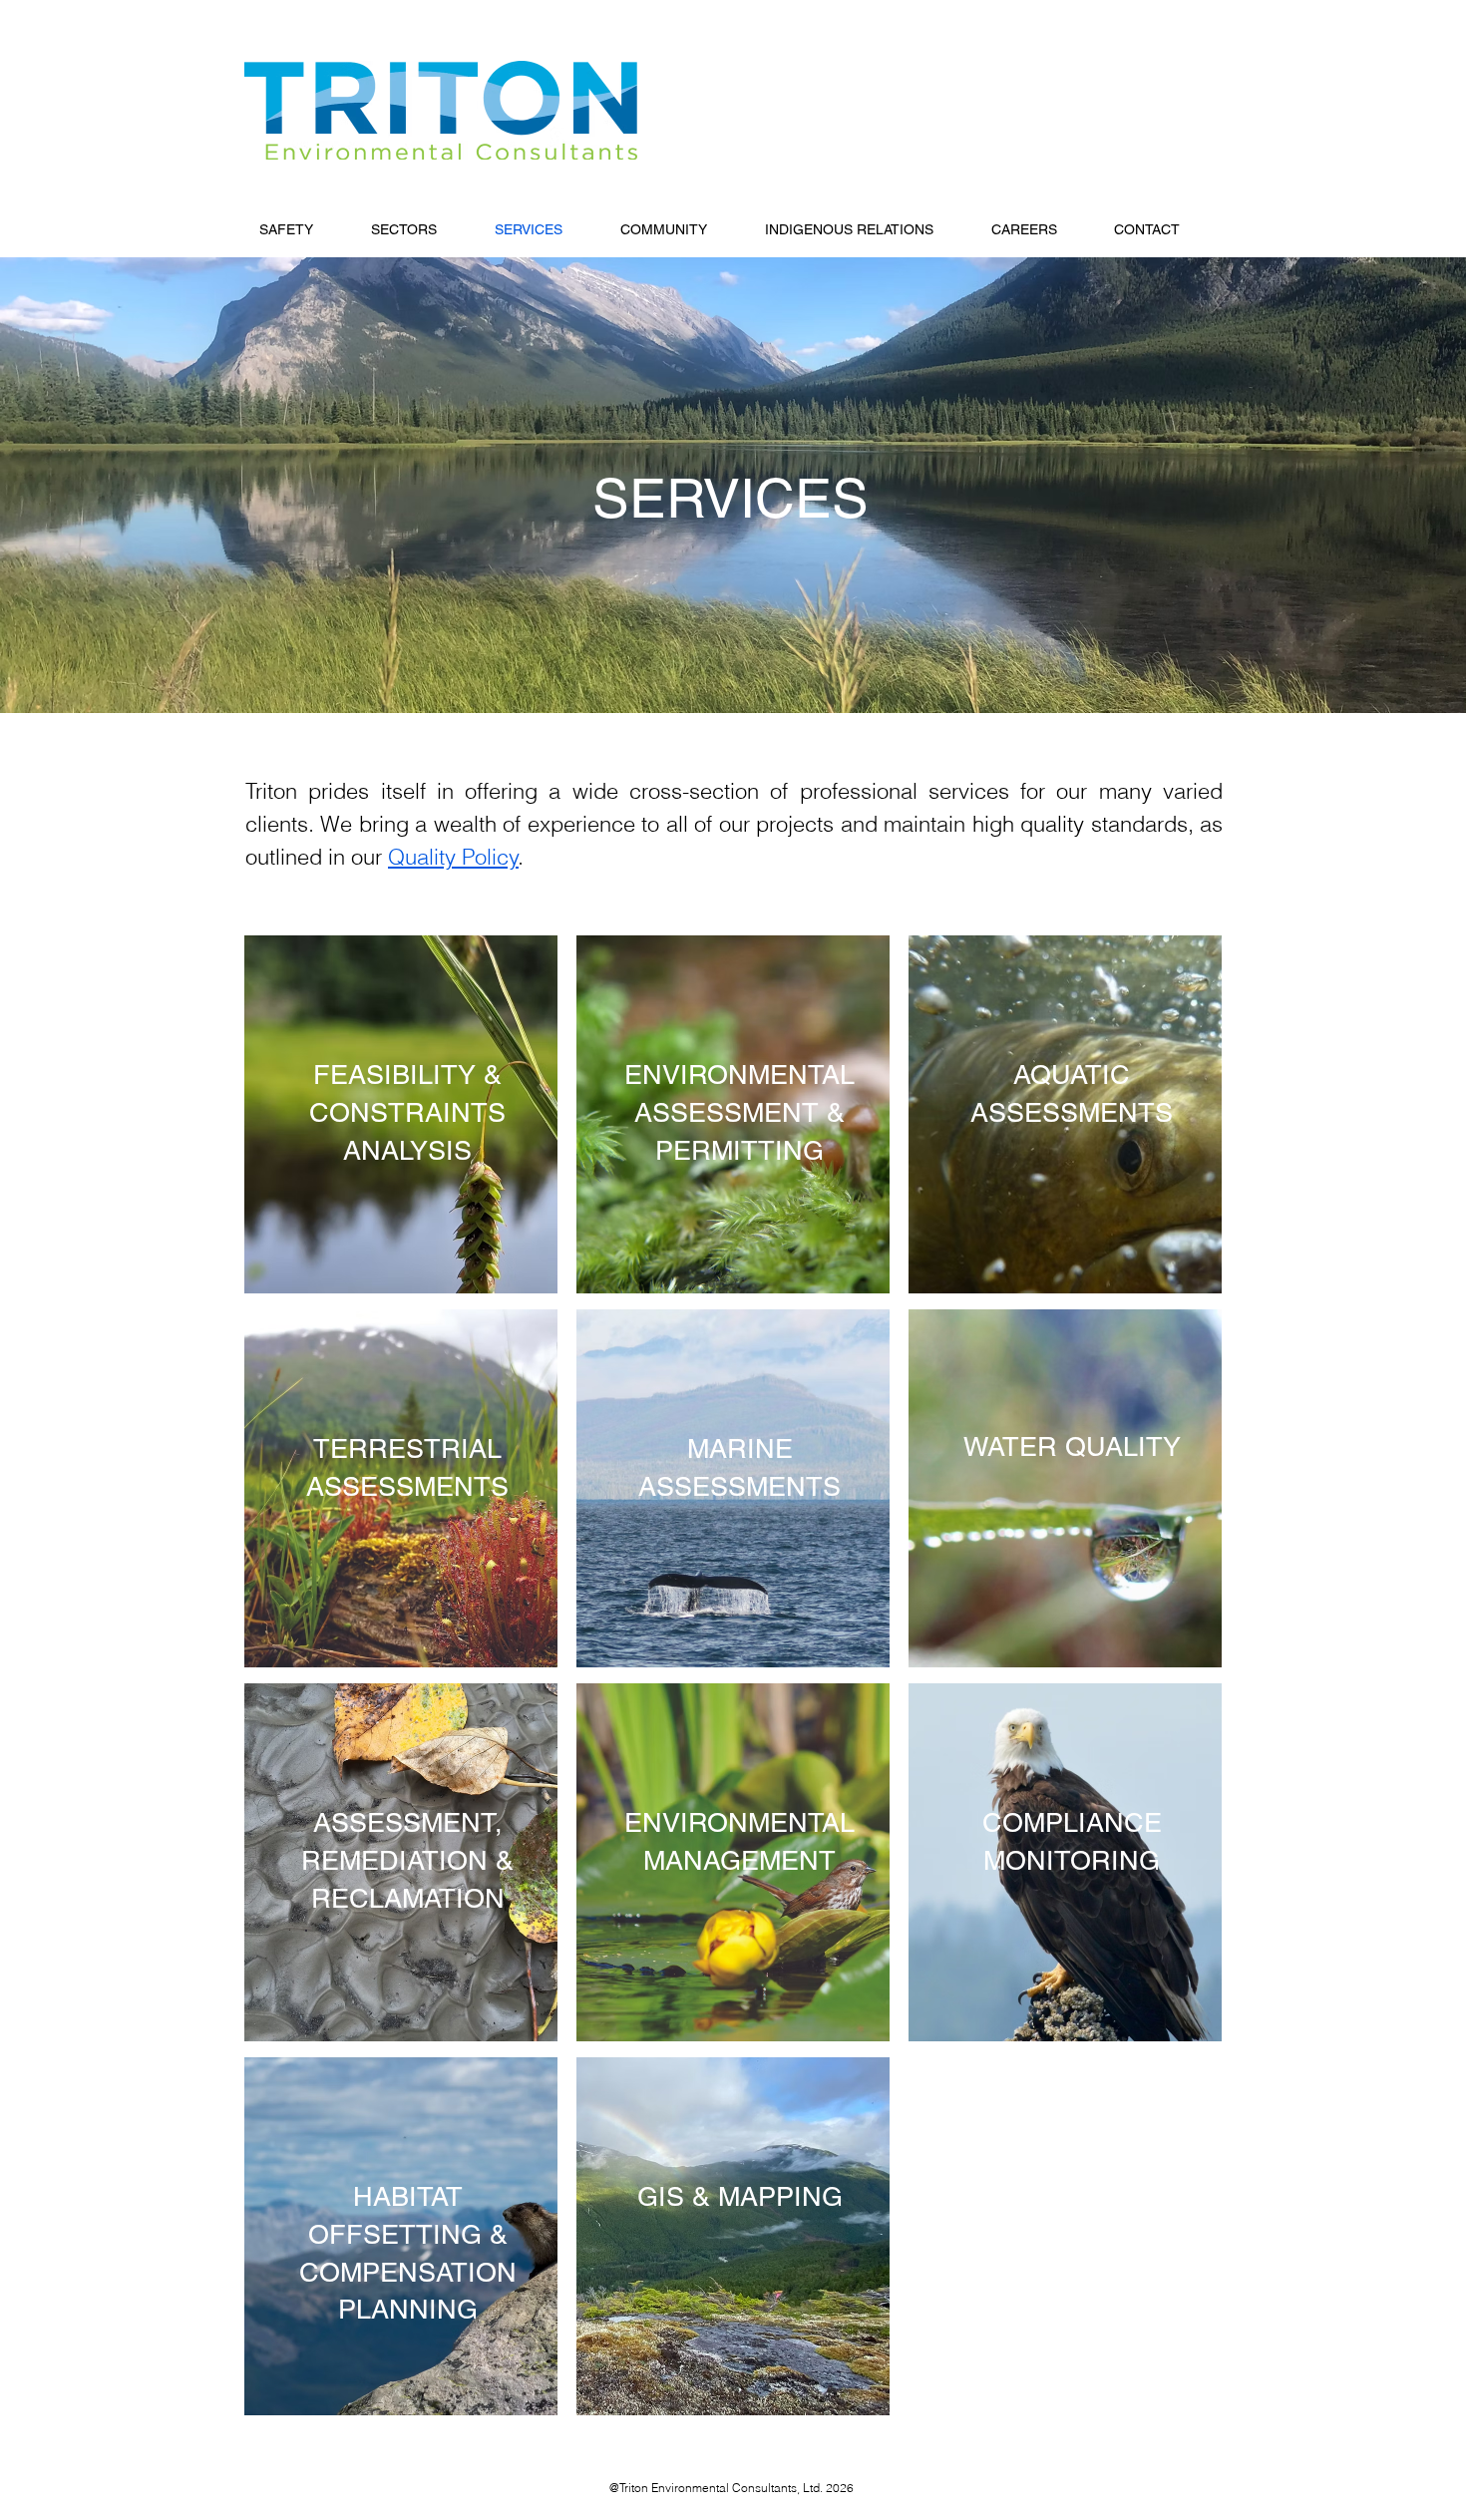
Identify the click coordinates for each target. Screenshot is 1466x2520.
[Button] (401, 1116)
